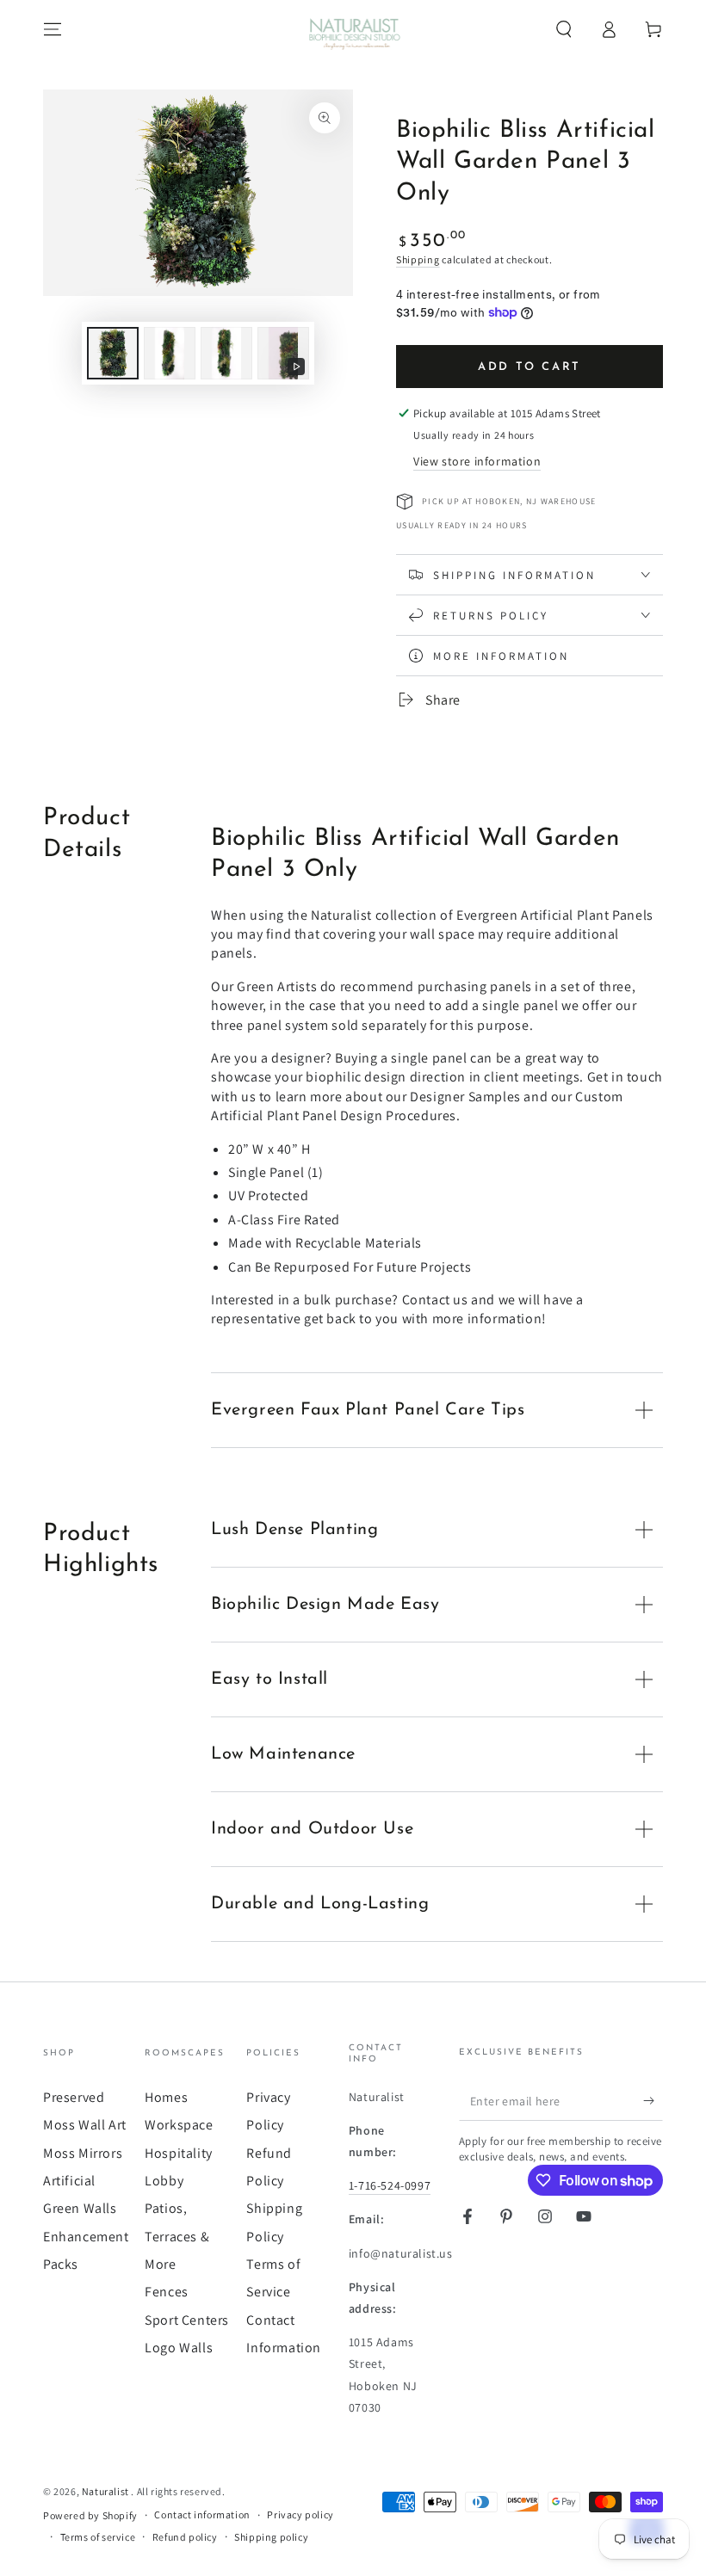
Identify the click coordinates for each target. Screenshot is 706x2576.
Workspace (179, 2125)
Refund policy (185, 2537)
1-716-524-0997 (390, 2185)
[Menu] (53, 29)
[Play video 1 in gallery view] (283, 353)
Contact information (202, 2514)
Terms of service (98, 2537)
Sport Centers (187, 2320)
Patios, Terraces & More (177, 2236)
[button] (564, 29)
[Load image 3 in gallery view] (226, 353)
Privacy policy (300, 2514)
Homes (166, 2097)
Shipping (418, 259)
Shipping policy (271, 2537)
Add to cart (529, 367)
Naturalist (107, 2491)
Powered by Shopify (90, 2515)
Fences (167, 2292)
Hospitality (179, 2153)
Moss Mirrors (83, 2153)
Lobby (164, 2181)
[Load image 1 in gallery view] (113, 353)
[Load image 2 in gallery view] (170, 353)
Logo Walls (179, 2348)
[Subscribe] (653, 2101)
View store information (477, 461)
